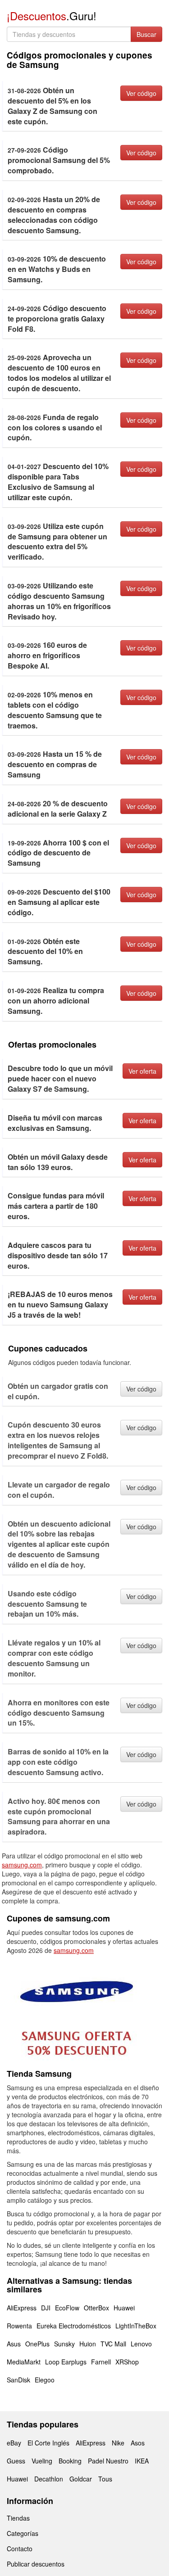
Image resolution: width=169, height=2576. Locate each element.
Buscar (146, 34)
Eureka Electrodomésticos (74, 2326)
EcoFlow (67, 2308)
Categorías (23, 2533)
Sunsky (64, 2344)
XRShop (127, 2362)
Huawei (124, 2308)
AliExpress (22, 2308)
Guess (16, 2461)
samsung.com (22, 1865)
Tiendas (18, 2518)
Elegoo (45, 2380)
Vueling (42, 2461)
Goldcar (81, 2479)
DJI (46, 2308)
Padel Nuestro (108, 2461)
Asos (138, 2443)
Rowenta (19, 2326)
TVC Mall (113, 2344)
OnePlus (37, 2344)
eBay (14, 2443)
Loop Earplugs (66, 2362)
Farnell (101, 2362)
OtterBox (96, 2308)
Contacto (20, 2549)
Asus (14, 2344)
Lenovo (141, 2344)
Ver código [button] (141, 93)
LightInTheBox (136, 2326)
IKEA (142, 2461)
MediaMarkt (24, 2362)
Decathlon (49, 2479)
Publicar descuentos (36, 2564)
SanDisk (18, 2380)
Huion (88, 2344)
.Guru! (52, 16)
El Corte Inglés (48, 2443)
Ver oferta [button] (142, 1071)
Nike (118, 2443)
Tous (105, 2479)
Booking (70, 2461)
